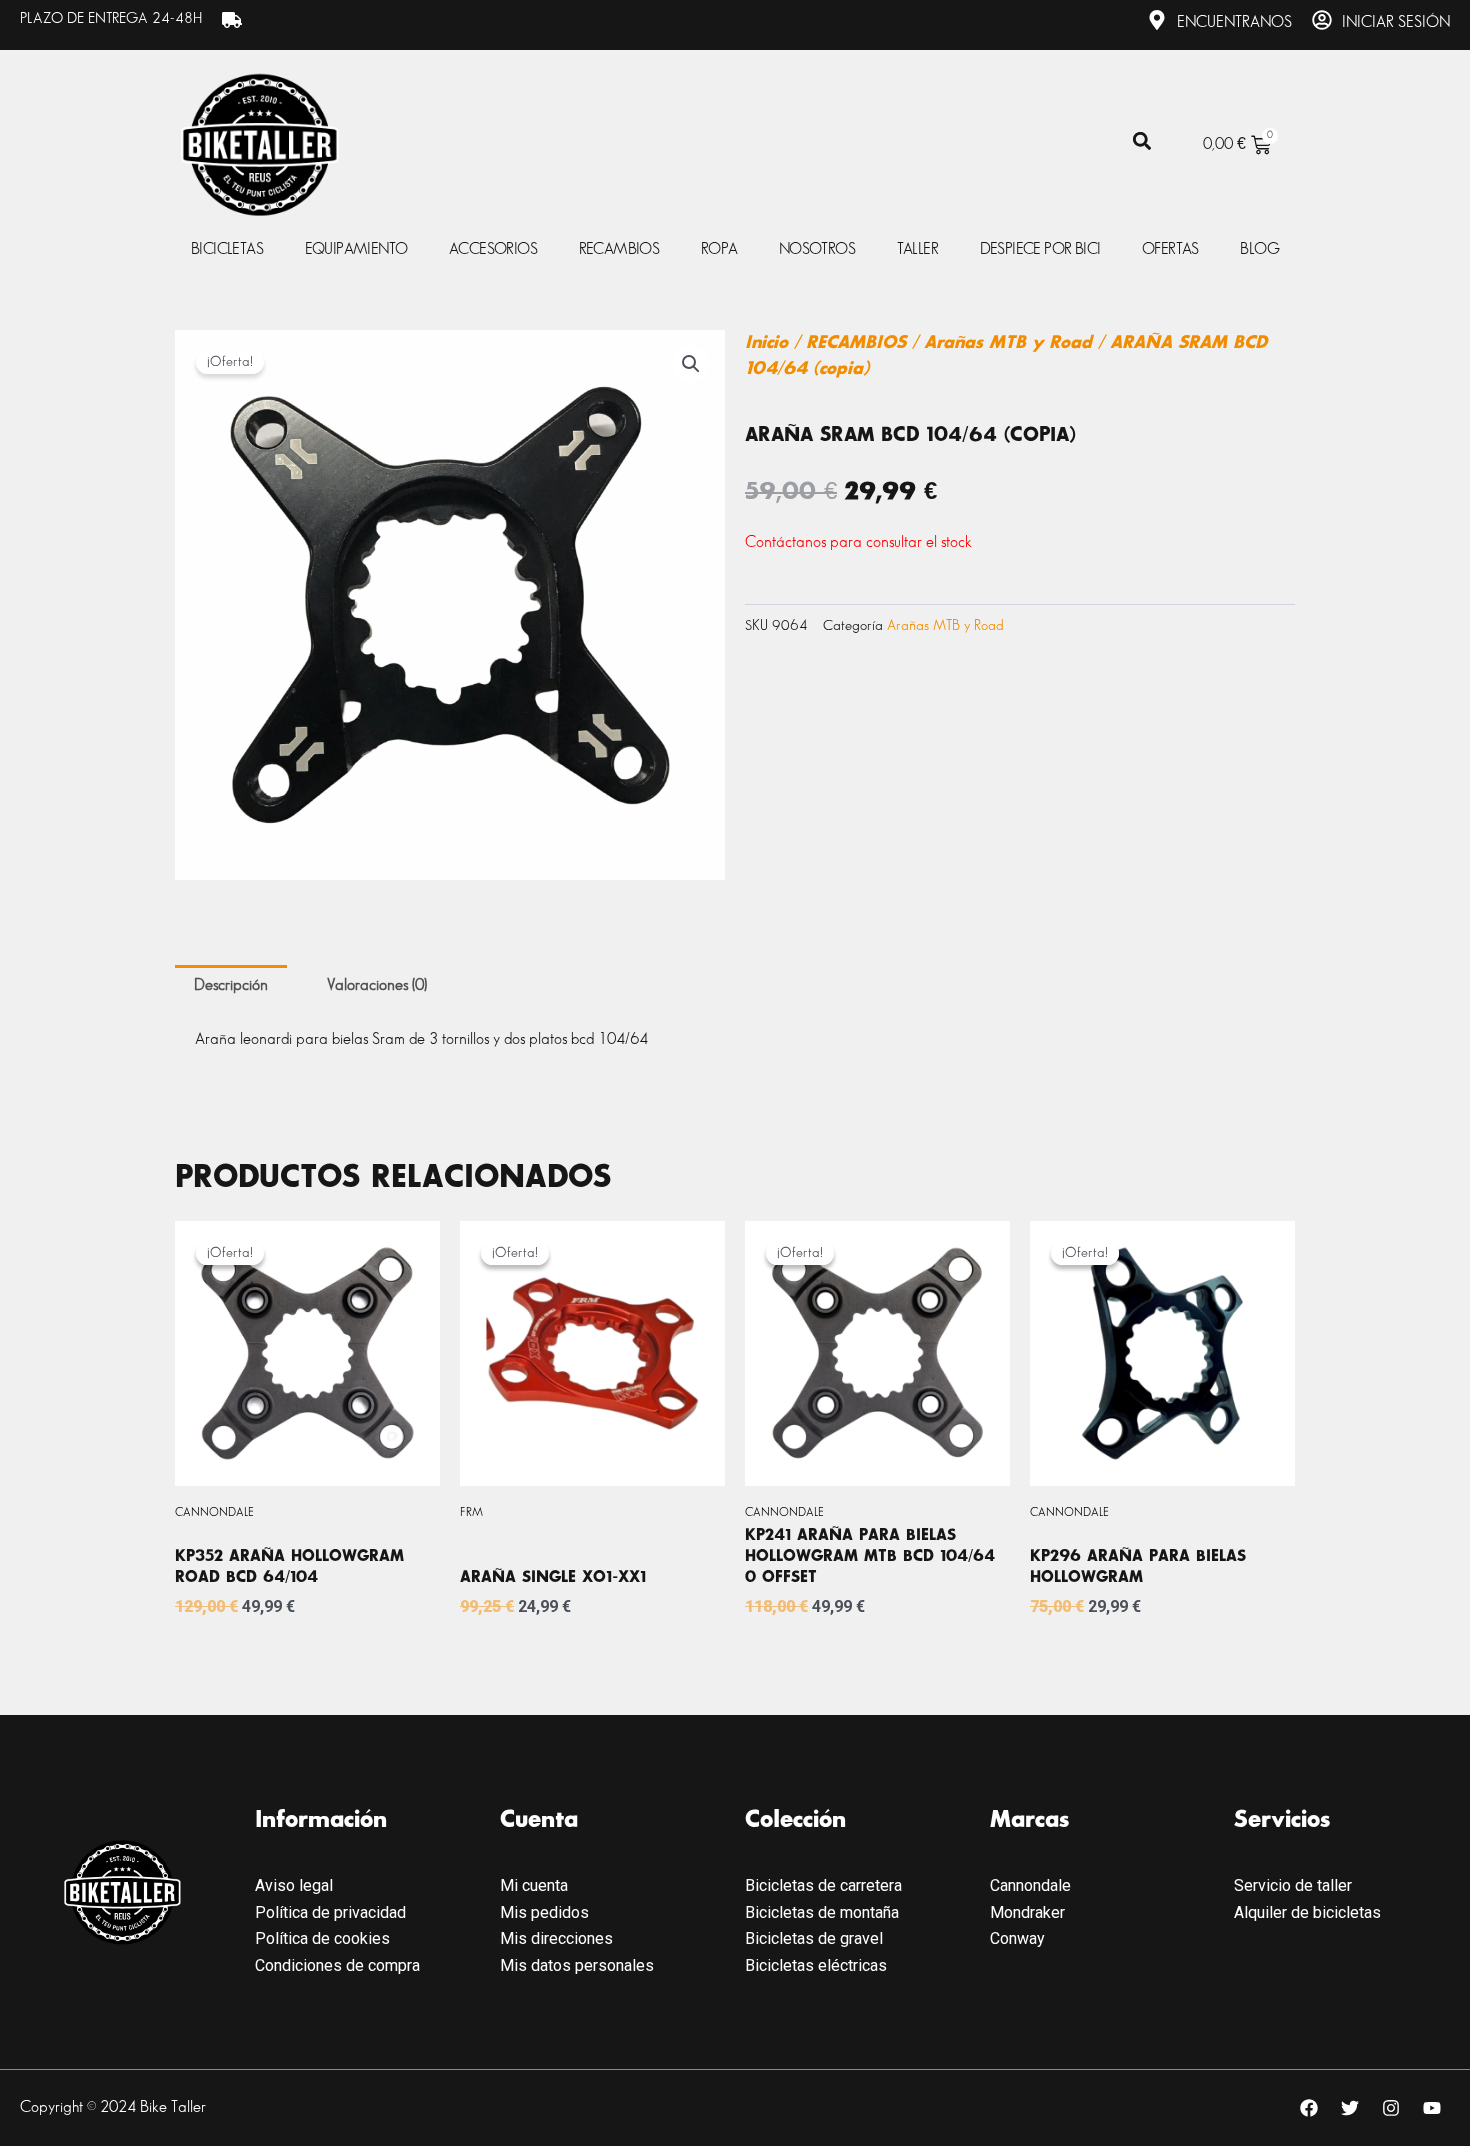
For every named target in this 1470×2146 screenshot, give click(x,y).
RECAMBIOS (856, 343)
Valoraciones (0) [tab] (377, 985)
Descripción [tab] (231, 985)
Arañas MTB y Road (1008, 343)
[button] (1141, 141)
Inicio (766, 343)
